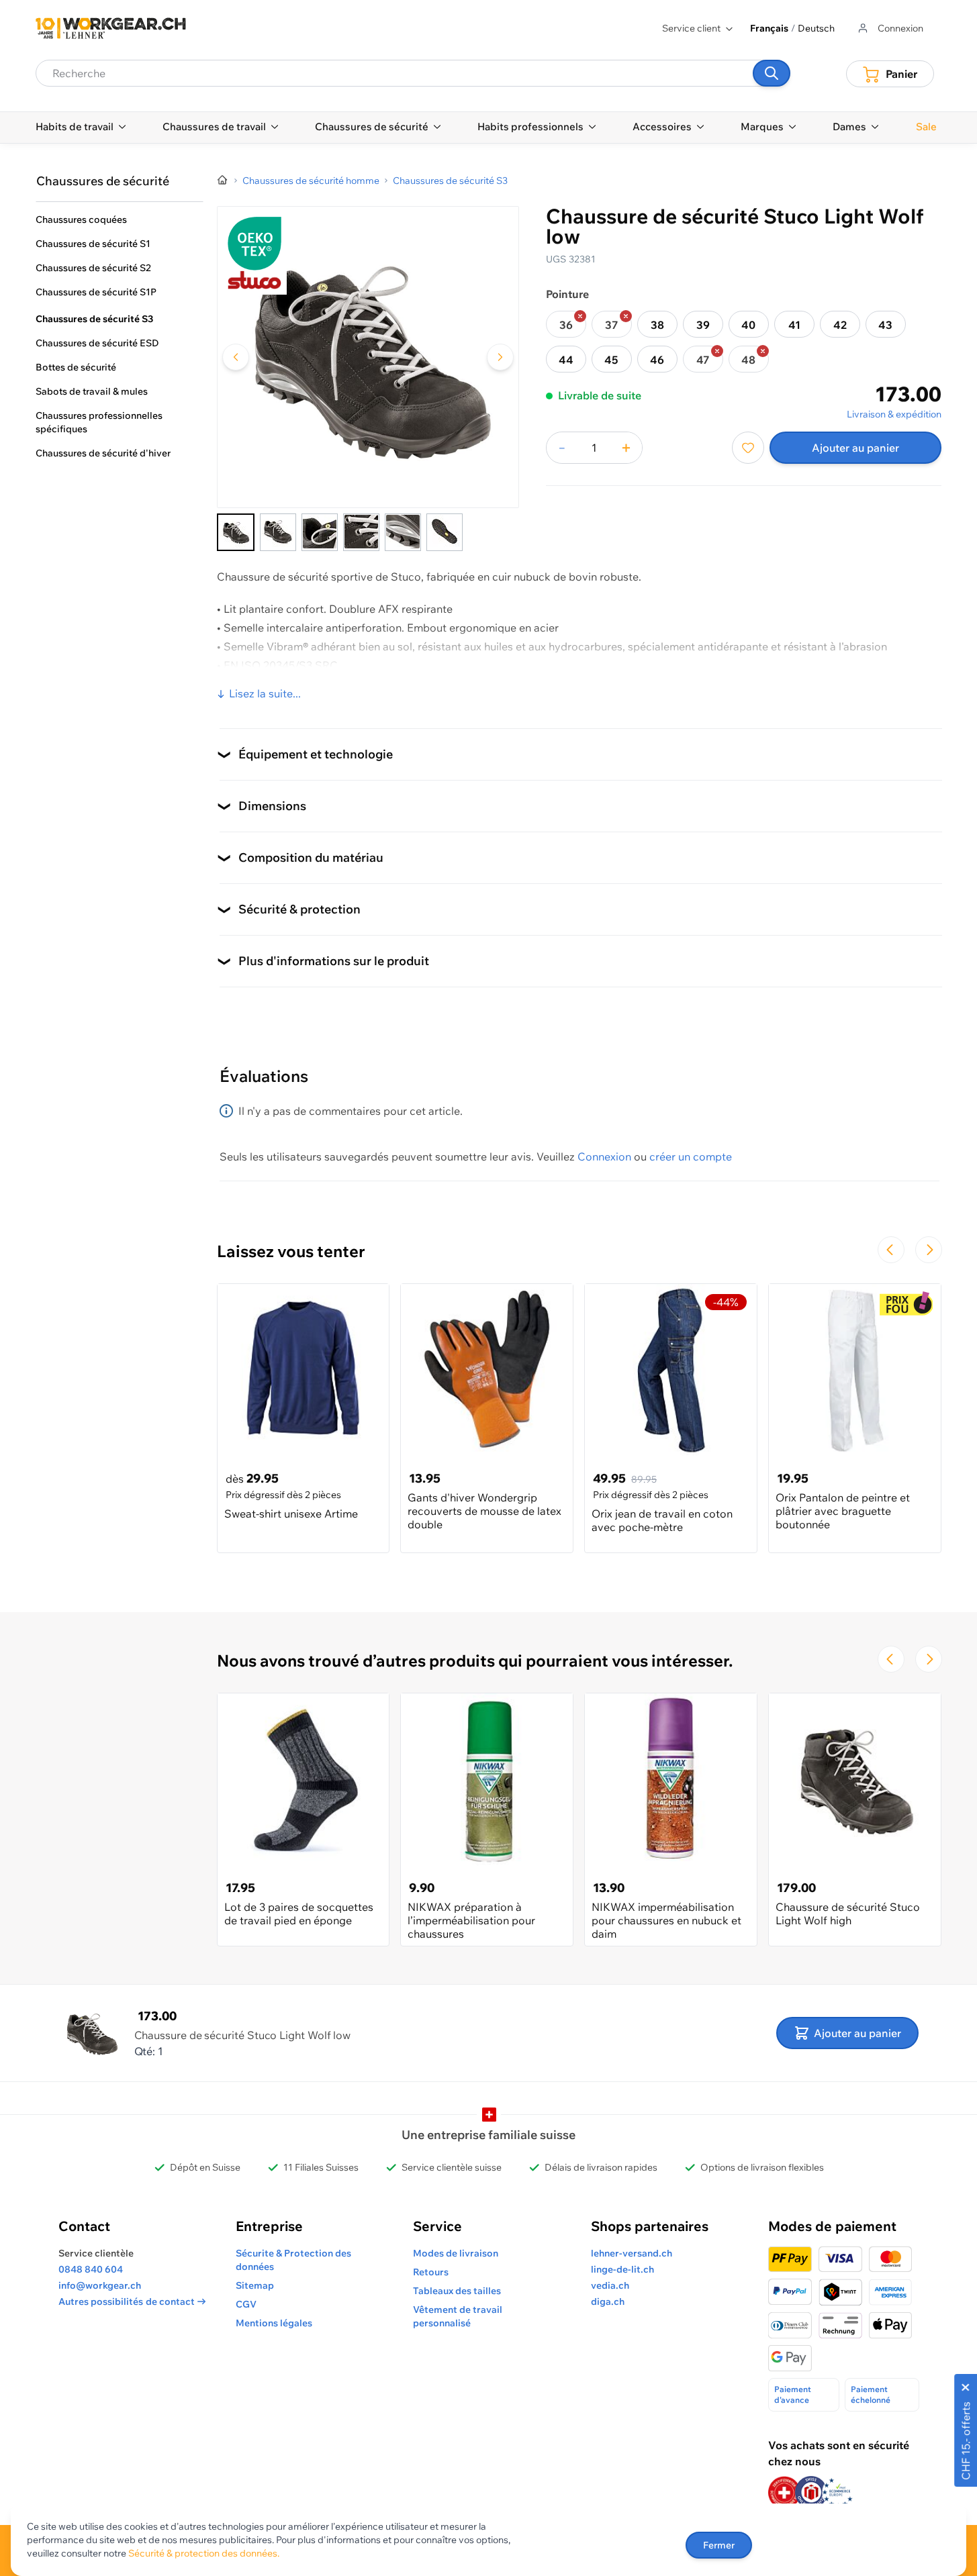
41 (794, 325)
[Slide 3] (320, 532)
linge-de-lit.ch (622, 2269)
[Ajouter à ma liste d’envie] (748, 448)
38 (657, 325)
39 (703, 325)
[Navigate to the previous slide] (891, 1250)
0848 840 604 (91, 2269)
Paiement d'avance (793, 2394)
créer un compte (691, 1156)
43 (885, 325)
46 (657, 360)
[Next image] (500, 357)
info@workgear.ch (100, 2285)
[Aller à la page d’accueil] (223, 181)
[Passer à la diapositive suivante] (929, 1250)
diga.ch (608, 2301)
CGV (246, 2304)
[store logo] (111, 28)
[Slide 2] (278, 532)
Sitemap (255, 2285)
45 (611, 360)
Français (769, 28)
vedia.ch (610, 2285)
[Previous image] (236, 357)
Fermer (719, 2545)
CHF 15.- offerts (966, 2441)
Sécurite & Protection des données (293, 2260)
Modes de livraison (456, 2253)
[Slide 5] (403, 532)
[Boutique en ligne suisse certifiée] (784, 2492)
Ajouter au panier (855, 448)
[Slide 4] (361, 532)
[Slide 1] (236, 532)
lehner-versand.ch (632, 2253)
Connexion (604, 1156)
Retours (431, 2272)
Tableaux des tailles (457, 2291)
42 (840, 325)
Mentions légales (274, 2323)
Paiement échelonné (871, 2394)
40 (748, 325)
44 (566, 360)
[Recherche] (772, 73)
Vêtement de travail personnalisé (458, 2316)
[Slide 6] (445, 532)
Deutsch (816, 28)
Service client (691, 28)
